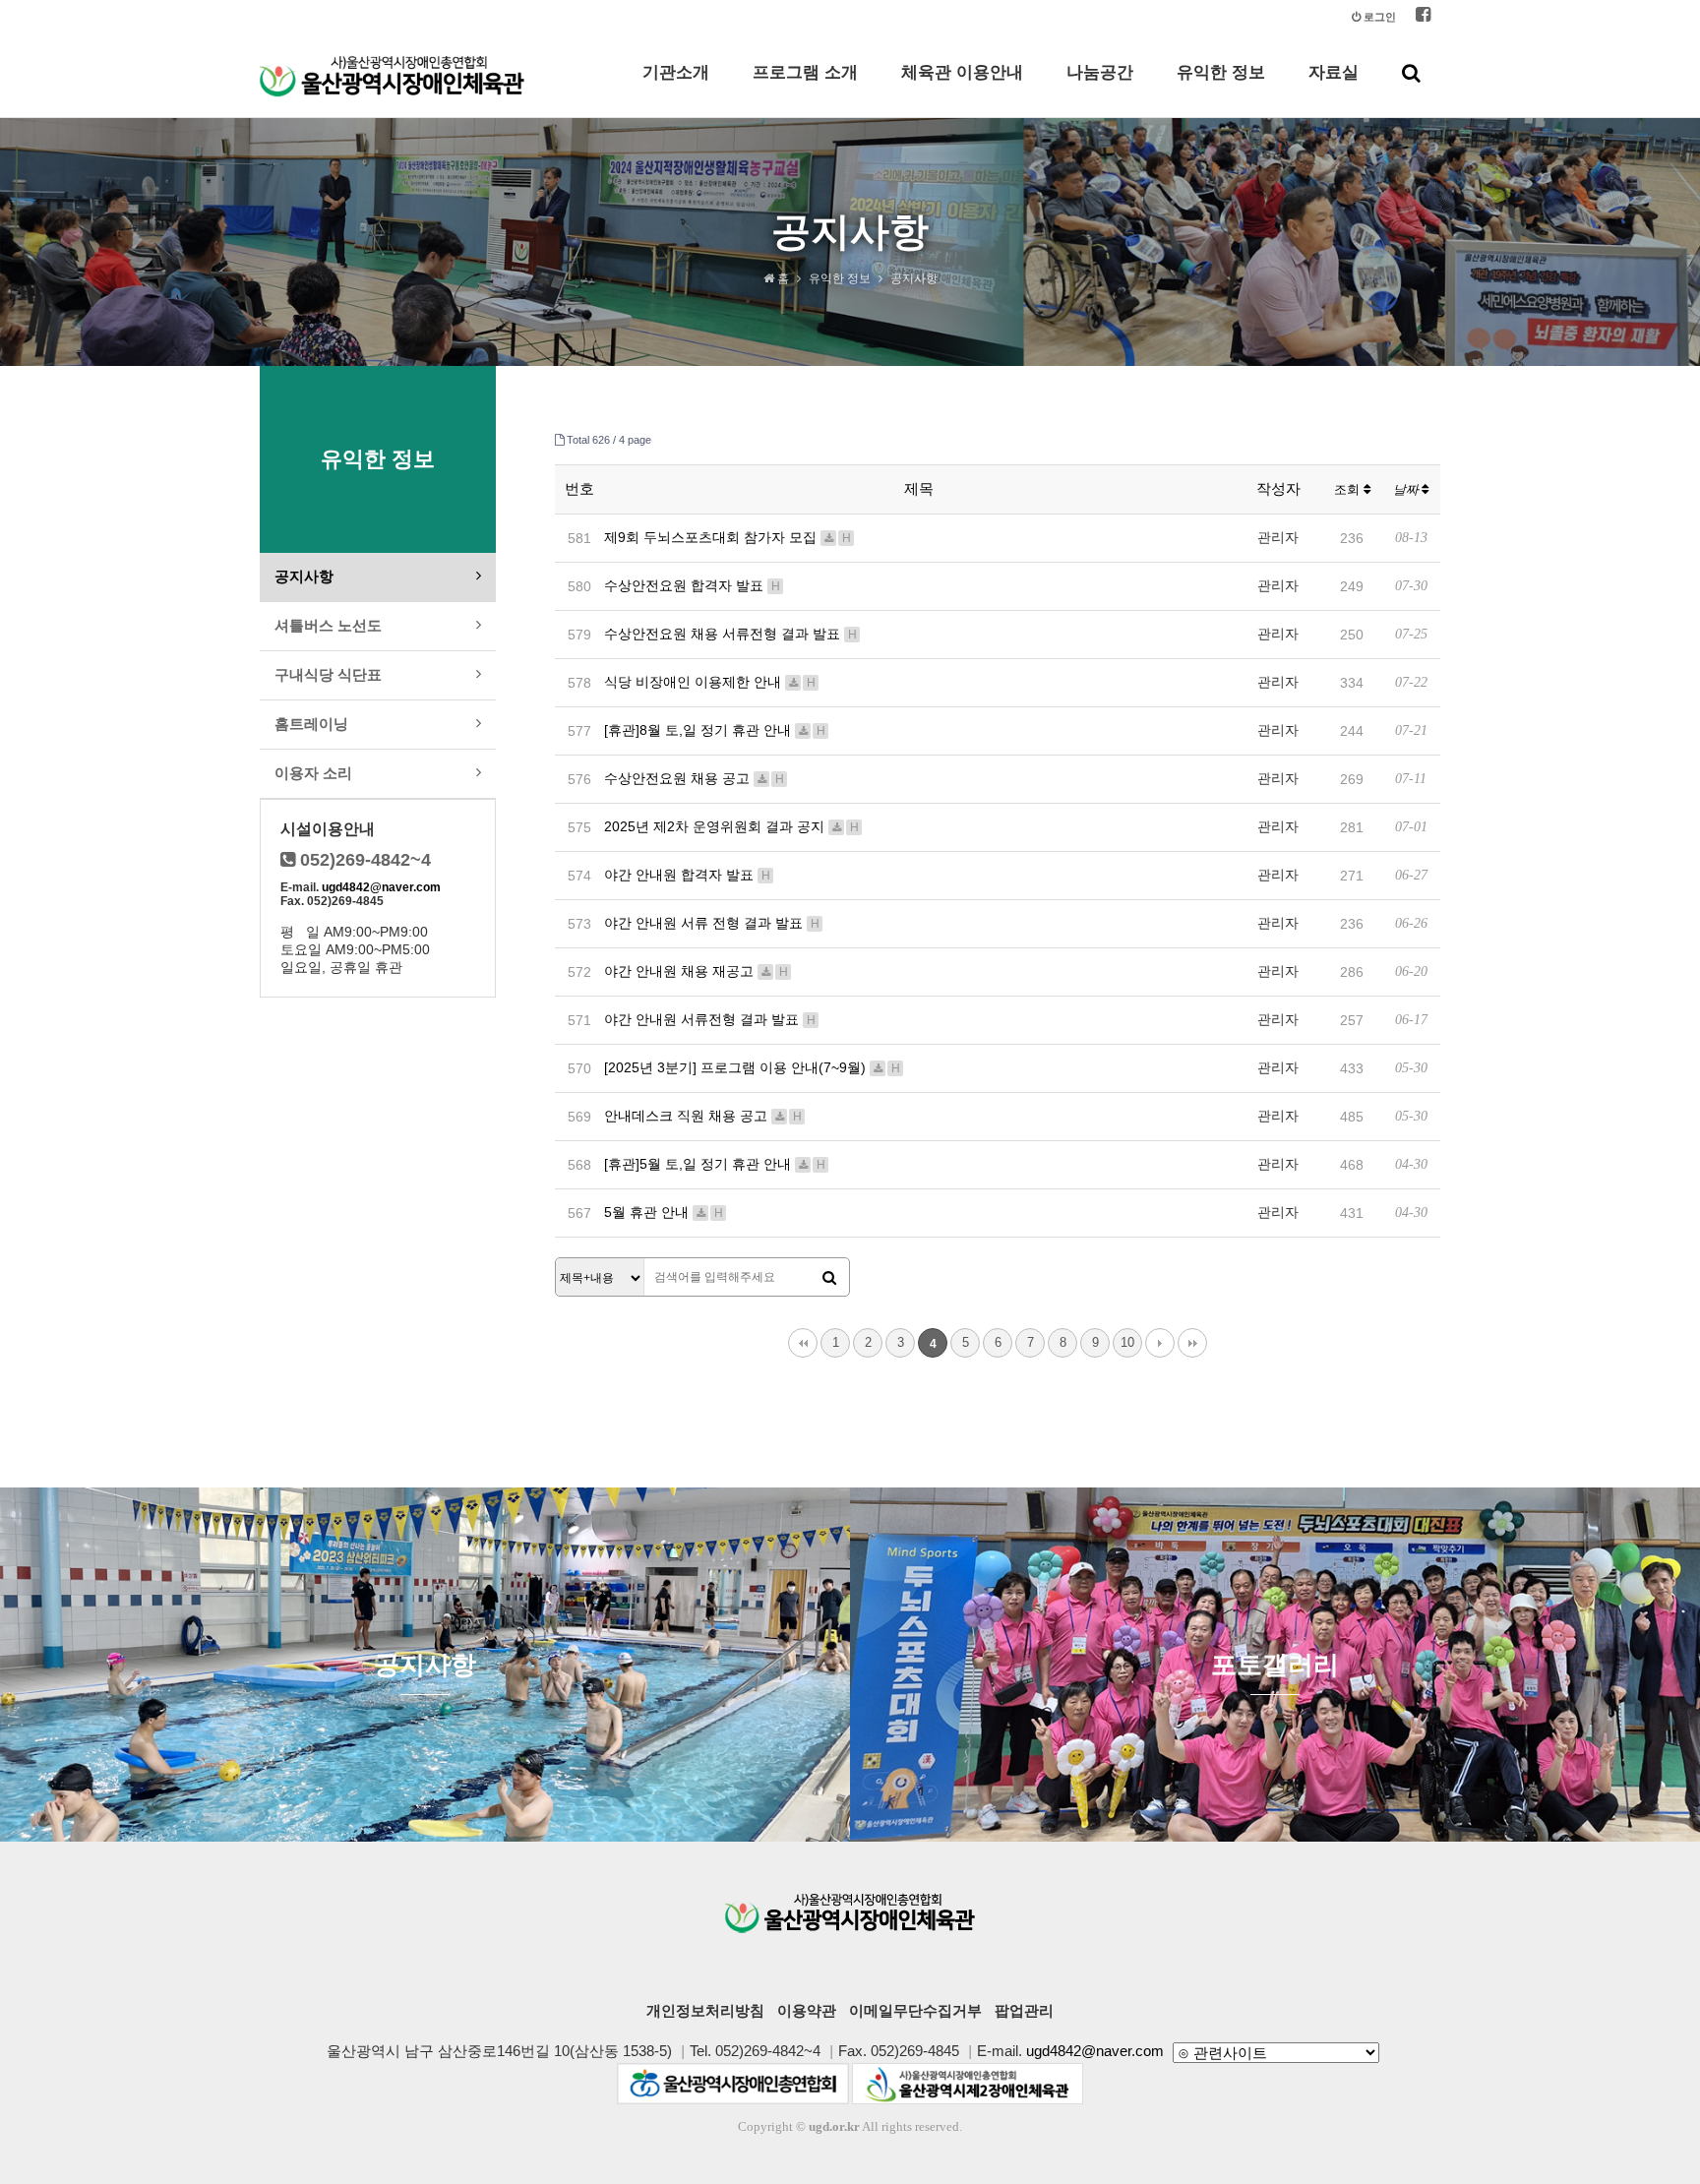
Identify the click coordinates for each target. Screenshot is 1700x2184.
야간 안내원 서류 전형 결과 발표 (712, 923)
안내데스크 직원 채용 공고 (703, 1116)
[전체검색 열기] (1411, 73)
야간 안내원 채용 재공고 (696, 971)
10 (1127, 1342)
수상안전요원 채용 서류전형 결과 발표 (730, 634)
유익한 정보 (1221, 72)
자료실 (1334, 72)
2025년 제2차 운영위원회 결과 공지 (731, 826)
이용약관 (807, 2010)
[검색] (829, 1278)
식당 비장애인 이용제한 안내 (710, 682)
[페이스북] (1423, 17)
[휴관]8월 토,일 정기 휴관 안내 (715, 730)
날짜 (1407, 489)
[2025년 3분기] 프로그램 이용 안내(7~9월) (752, 1067)
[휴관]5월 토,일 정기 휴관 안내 (715, 1164)
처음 (803, 1343)
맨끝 (1192, 1343)
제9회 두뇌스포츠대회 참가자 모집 (728, 537)
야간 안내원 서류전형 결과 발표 (710, 1019)
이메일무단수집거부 (915, 2010)
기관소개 (676, 72)
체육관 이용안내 (962, 72)
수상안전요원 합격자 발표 (692, 585)
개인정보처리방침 (705, 2010)
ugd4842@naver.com (381, 887)
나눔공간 (1100, 72)
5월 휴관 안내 (664, 1212)
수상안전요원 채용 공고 (694, 778)
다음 (1160, 1343)
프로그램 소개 (805, 72)
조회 (1349, 489)
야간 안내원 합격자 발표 (687, 875)
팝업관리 (1024, 2010)
